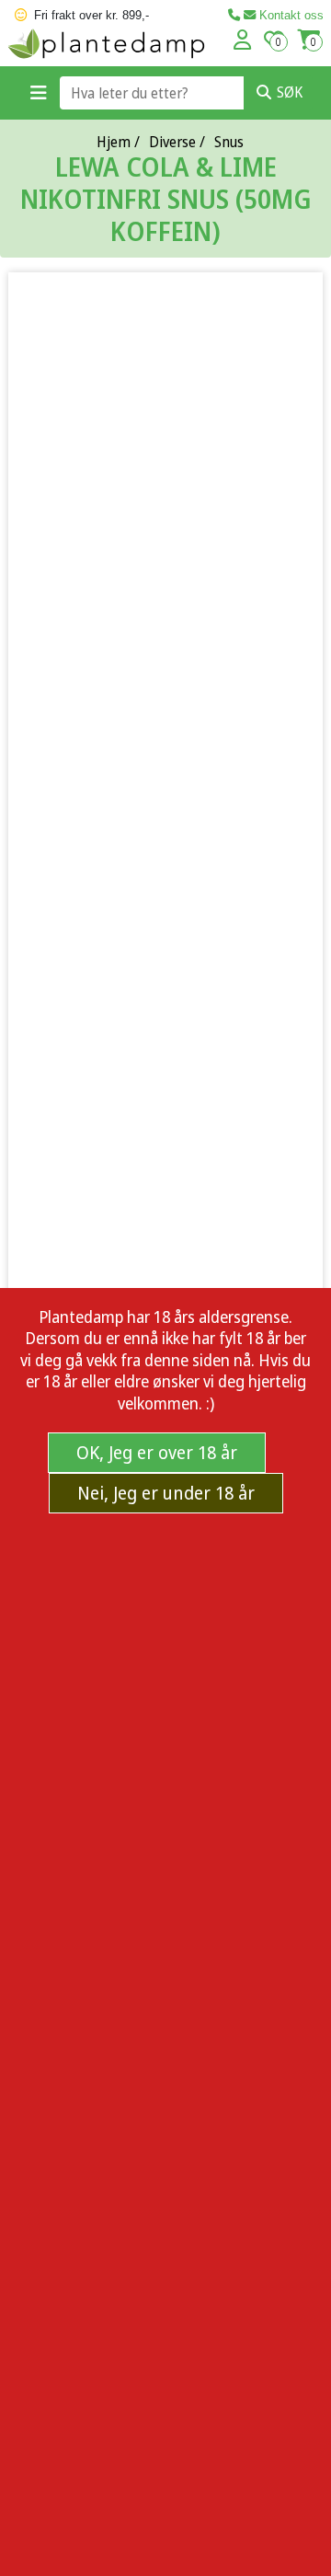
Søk (290, 92)
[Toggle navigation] (39, 93)
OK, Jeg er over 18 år (157, 1452)
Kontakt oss (290, 15)
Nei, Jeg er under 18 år (166, 1493)
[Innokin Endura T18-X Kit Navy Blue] (165, 920)
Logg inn (242, 40)
